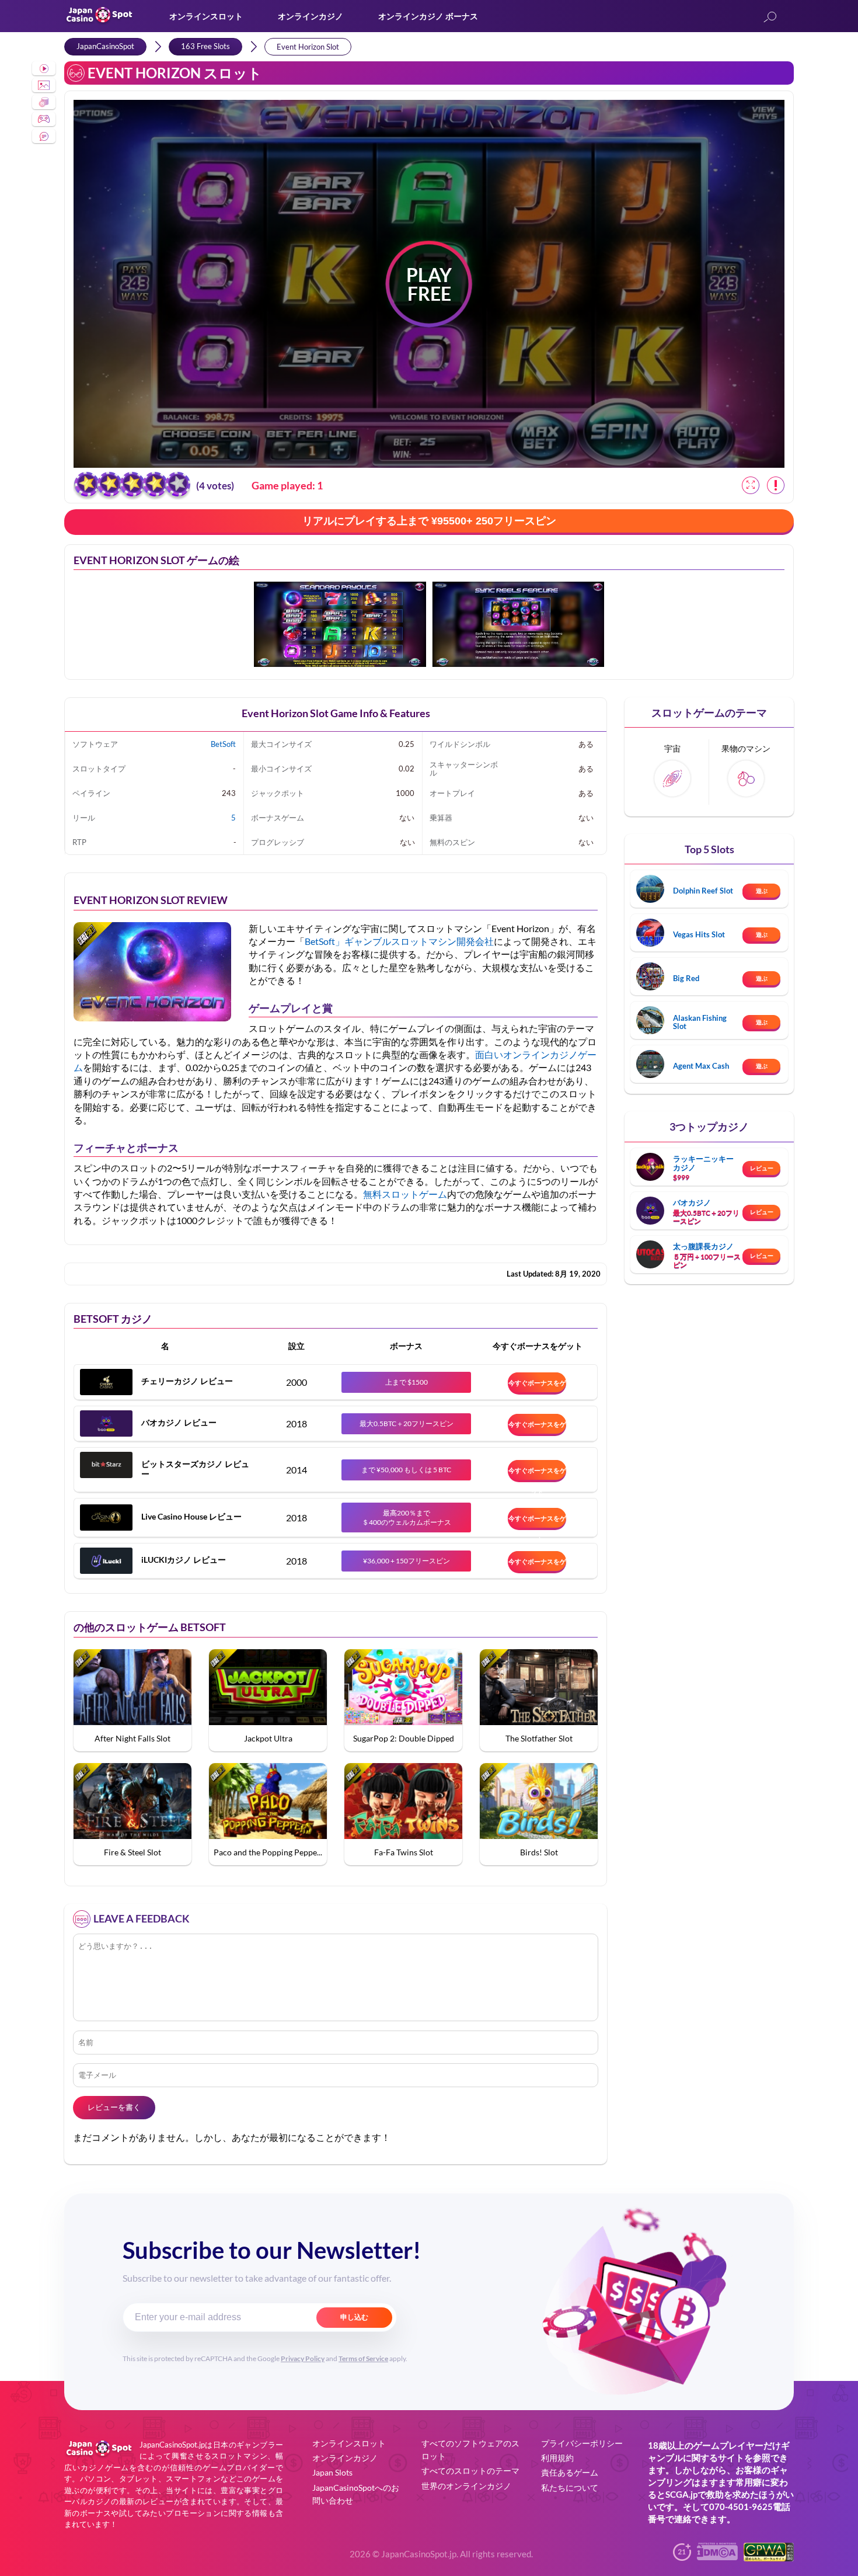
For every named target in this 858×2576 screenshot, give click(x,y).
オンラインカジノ (311, 16)
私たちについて (570, 2488)
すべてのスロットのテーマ (470, 2471)
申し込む (354, 2317)
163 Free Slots (205, 46)
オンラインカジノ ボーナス (428, 16)
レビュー (762, 1168)
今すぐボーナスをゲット (537, 1386)
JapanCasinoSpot (105, 46)
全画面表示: (751, 485)
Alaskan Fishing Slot (700, 1022)
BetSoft (223, 744)
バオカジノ (692, 1202)
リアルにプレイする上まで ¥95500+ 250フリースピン (429, 521)
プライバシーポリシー (582, 2443)
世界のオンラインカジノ (466, 2486)
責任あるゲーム (570, 2472)
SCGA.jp (681, 2494)
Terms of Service (363, 2358)
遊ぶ (762, 891)
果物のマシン (746, 748)
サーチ (770, 18)
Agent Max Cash (701, 1066)
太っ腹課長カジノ (703, 1246)
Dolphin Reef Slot (703, 891)
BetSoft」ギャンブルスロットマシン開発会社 (399, 941)
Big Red (686, 978)
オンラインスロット (206, 16)
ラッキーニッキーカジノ (703, 1163)
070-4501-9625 (741, 2507)
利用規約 (557, 2458)
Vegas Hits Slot (699, 934)
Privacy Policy (303, 2358)
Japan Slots (332, 2472)
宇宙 (672, 748)
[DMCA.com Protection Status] (717, 2556)
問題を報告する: (776, 485)
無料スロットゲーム (405, 1194)
